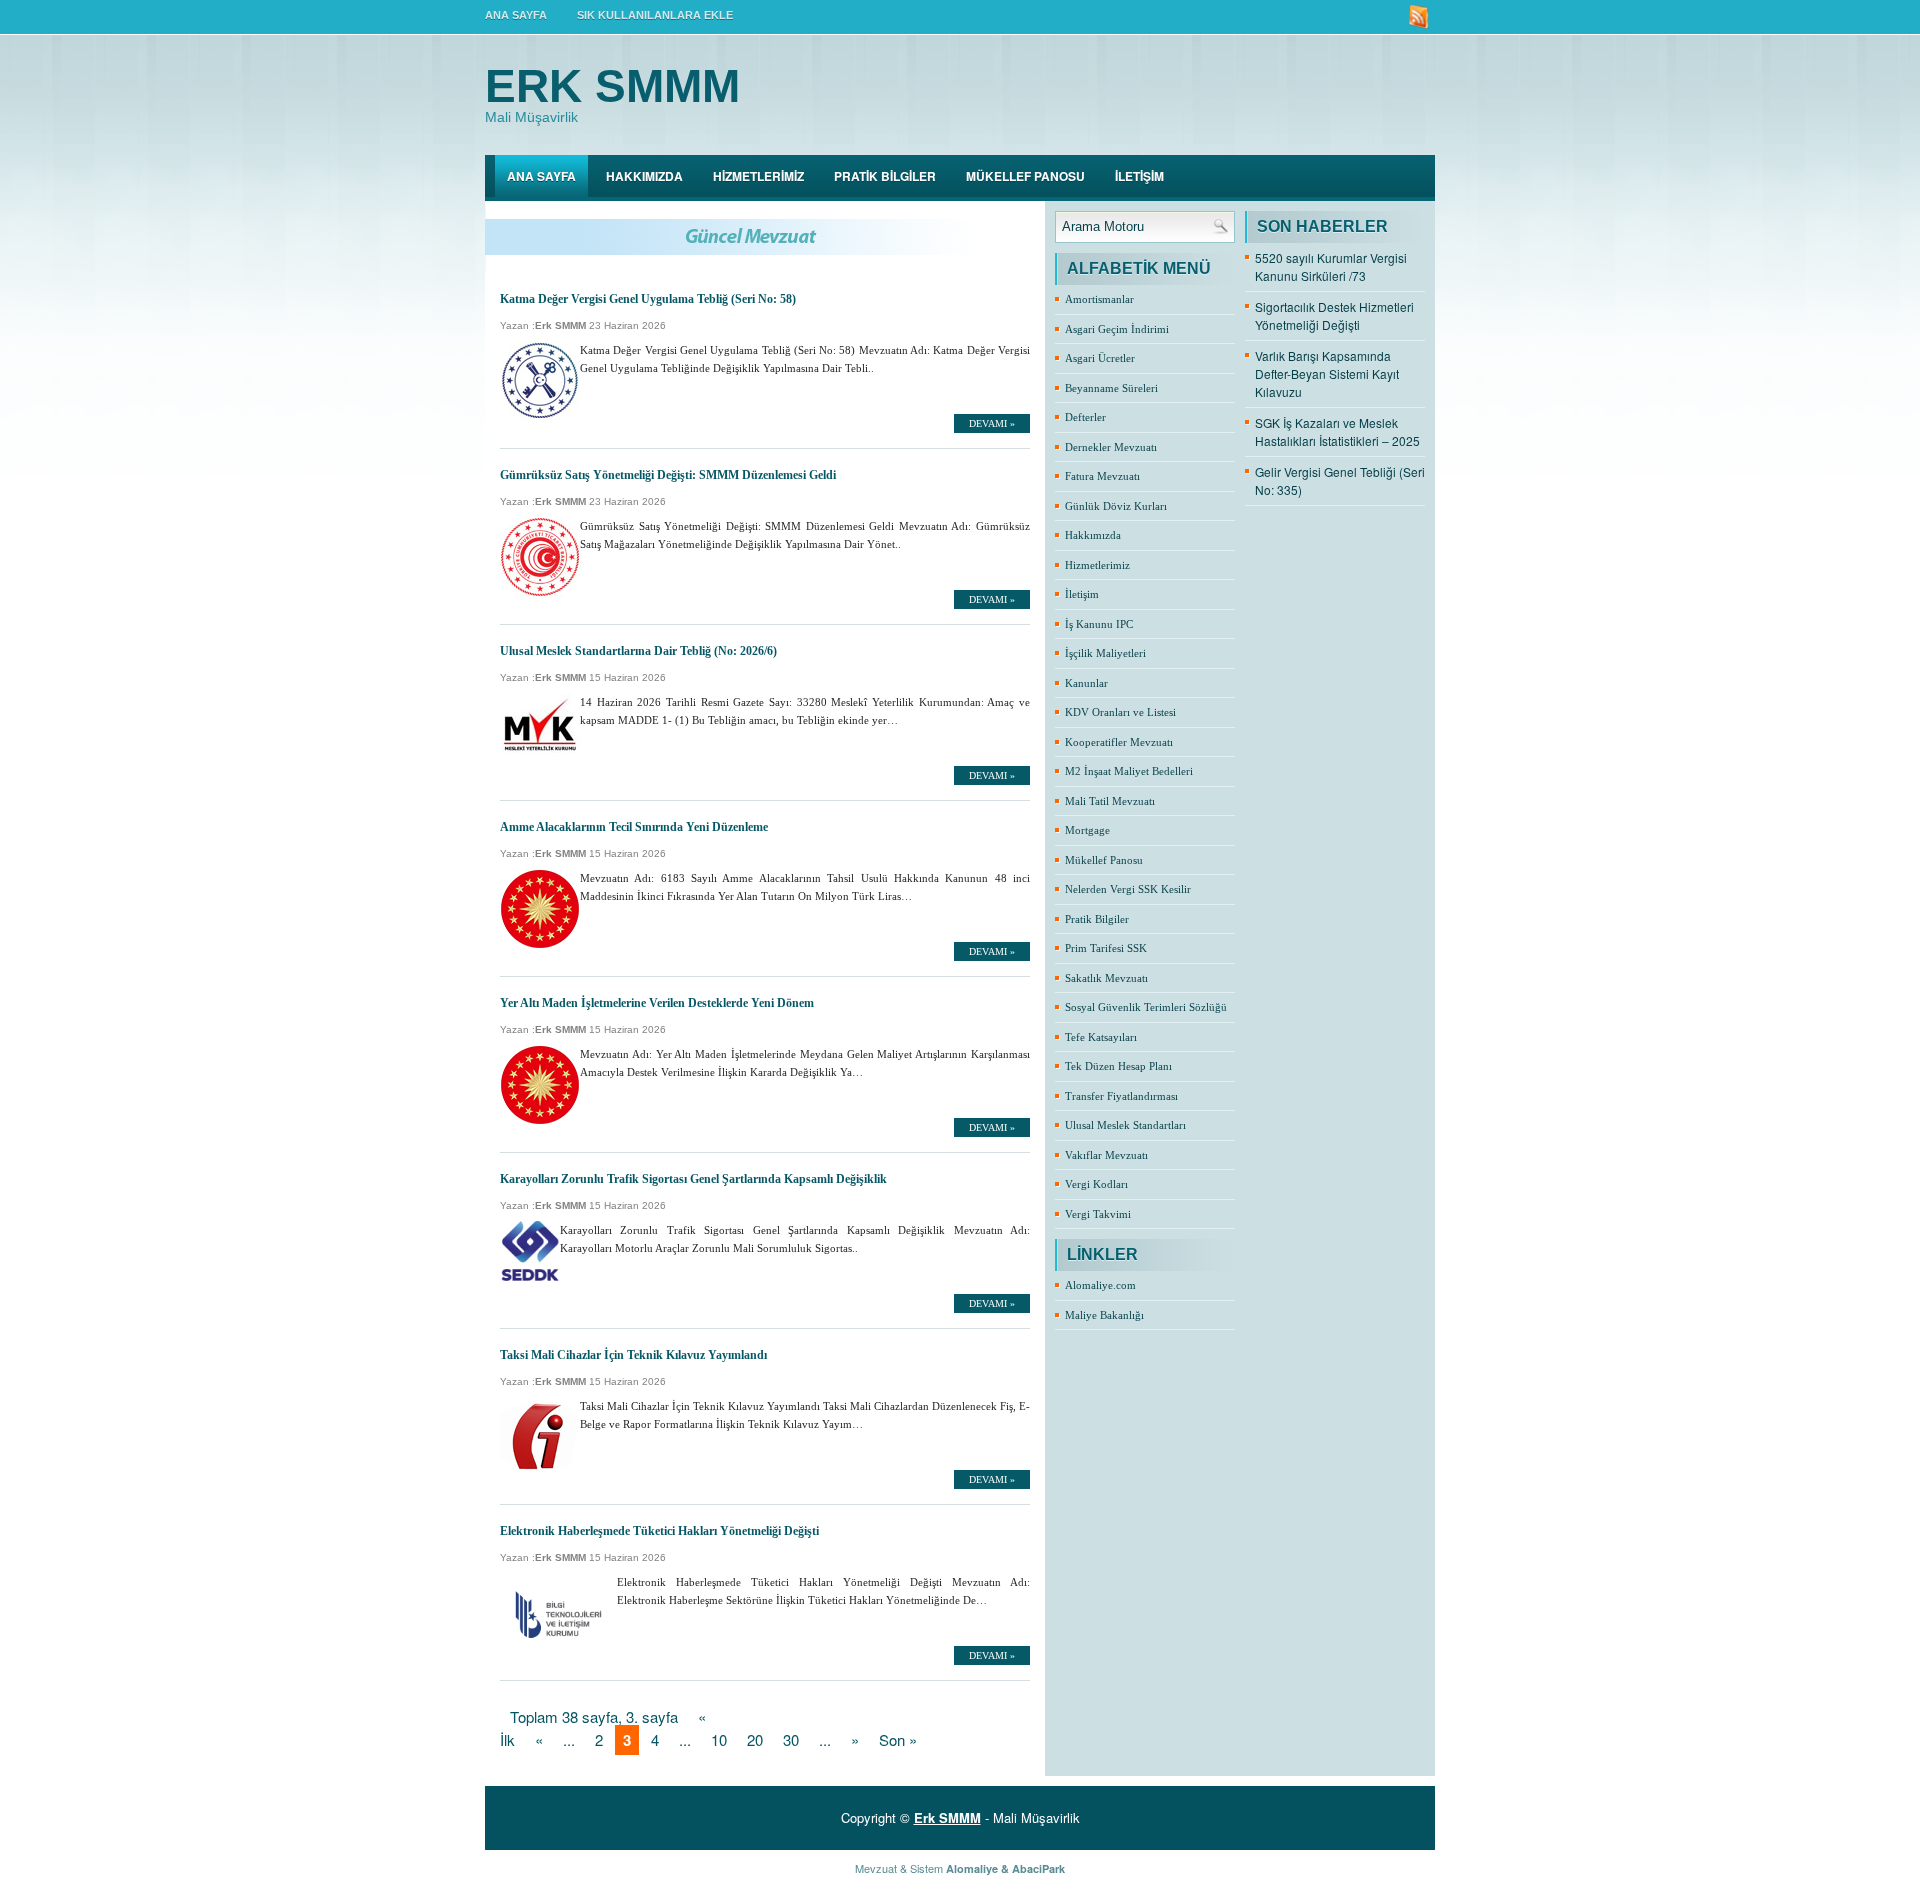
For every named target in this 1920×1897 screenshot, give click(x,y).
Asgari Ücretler (1100, 358)
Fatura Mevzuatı (1102, 476)
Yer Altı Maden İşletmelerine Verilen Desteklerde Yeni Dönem (657, 1003)
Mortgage (1087, 830)
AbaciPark (1038, 1868)
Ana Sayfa (541, 176)
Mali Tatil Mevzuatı (1110, 801)
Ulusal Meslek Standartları (1125, 1125)
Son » (898, 1739)
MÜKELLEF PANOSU (1025, 176)
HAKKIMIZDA (644, 176)
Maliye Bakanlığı (1104, 1315)
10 (719, 1739)
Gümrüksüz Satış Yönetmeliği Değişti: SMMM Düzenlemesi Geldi (668, 475)
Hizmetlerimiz (1097, 565)
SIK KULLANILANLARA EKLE (655, 15)
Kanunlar (1086, 683)
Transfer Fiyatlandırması (1121, 1096)
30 (791, 1739)
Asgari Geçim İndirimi (1117, 329)
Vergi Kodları (1096, 1184)
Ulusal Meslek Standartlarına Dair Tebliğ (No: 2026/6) (638, 651)
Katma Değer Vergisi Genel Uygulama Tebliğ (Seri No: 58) (648, 299)
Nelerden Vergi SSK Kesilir (1128, 889)
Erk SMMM (612, 86)
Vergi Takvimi (1098, 1214)
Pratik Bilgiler (1097, 919)
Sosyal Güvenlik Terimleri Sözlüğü (1146, 1007)
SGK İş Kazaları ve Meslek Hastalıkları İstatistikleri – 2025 (1337, 431)
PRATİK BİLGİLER (885, 176)
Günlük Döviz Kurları (1116, 506)
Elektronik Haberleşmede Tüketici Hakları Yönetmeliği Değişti (659, 1531)
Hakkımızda (1093, 535)
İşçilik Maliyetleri (1105, 653)
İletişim (1082, 594)
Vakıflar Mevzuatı (1106, 1155)
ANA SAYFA (516, 15)
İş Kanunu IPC (1099, 624)
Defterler (1085, 417)
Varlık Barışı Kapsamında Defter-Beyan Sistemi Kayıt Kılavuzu (1327, 373)
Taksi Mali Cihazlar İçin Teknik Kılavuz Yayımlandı (633, 1355)
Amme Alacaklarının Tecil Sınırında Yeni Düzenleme (634, 827)
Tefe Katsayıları (1101, 1037)
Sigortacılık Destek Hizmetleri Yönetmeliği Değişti (1334, 315)
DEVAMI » (992, 423)
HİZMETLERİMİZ (758, 176)
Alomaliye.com (1100, 1285)
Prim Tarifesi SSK (1106, 948)
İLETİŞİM (1139, 176)
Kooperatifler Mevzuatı (1119, 742)
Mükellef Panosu (1104, 860)
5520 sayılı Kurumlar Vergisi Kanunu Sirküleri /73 (1331, 266)
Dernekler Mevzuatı (1111, 447)
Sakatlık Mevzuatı (1106, 978)
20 (755, 1739)
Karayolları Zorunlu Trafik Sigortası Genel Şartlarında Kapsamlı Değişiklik (693, 1179)
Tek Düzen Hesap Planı (1118, 1066)
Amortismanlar (1099, 299)
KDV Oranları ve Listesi (1120, 712)
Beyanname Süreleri (1111, 388)
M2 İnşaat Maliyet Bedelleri (1129, 771)
